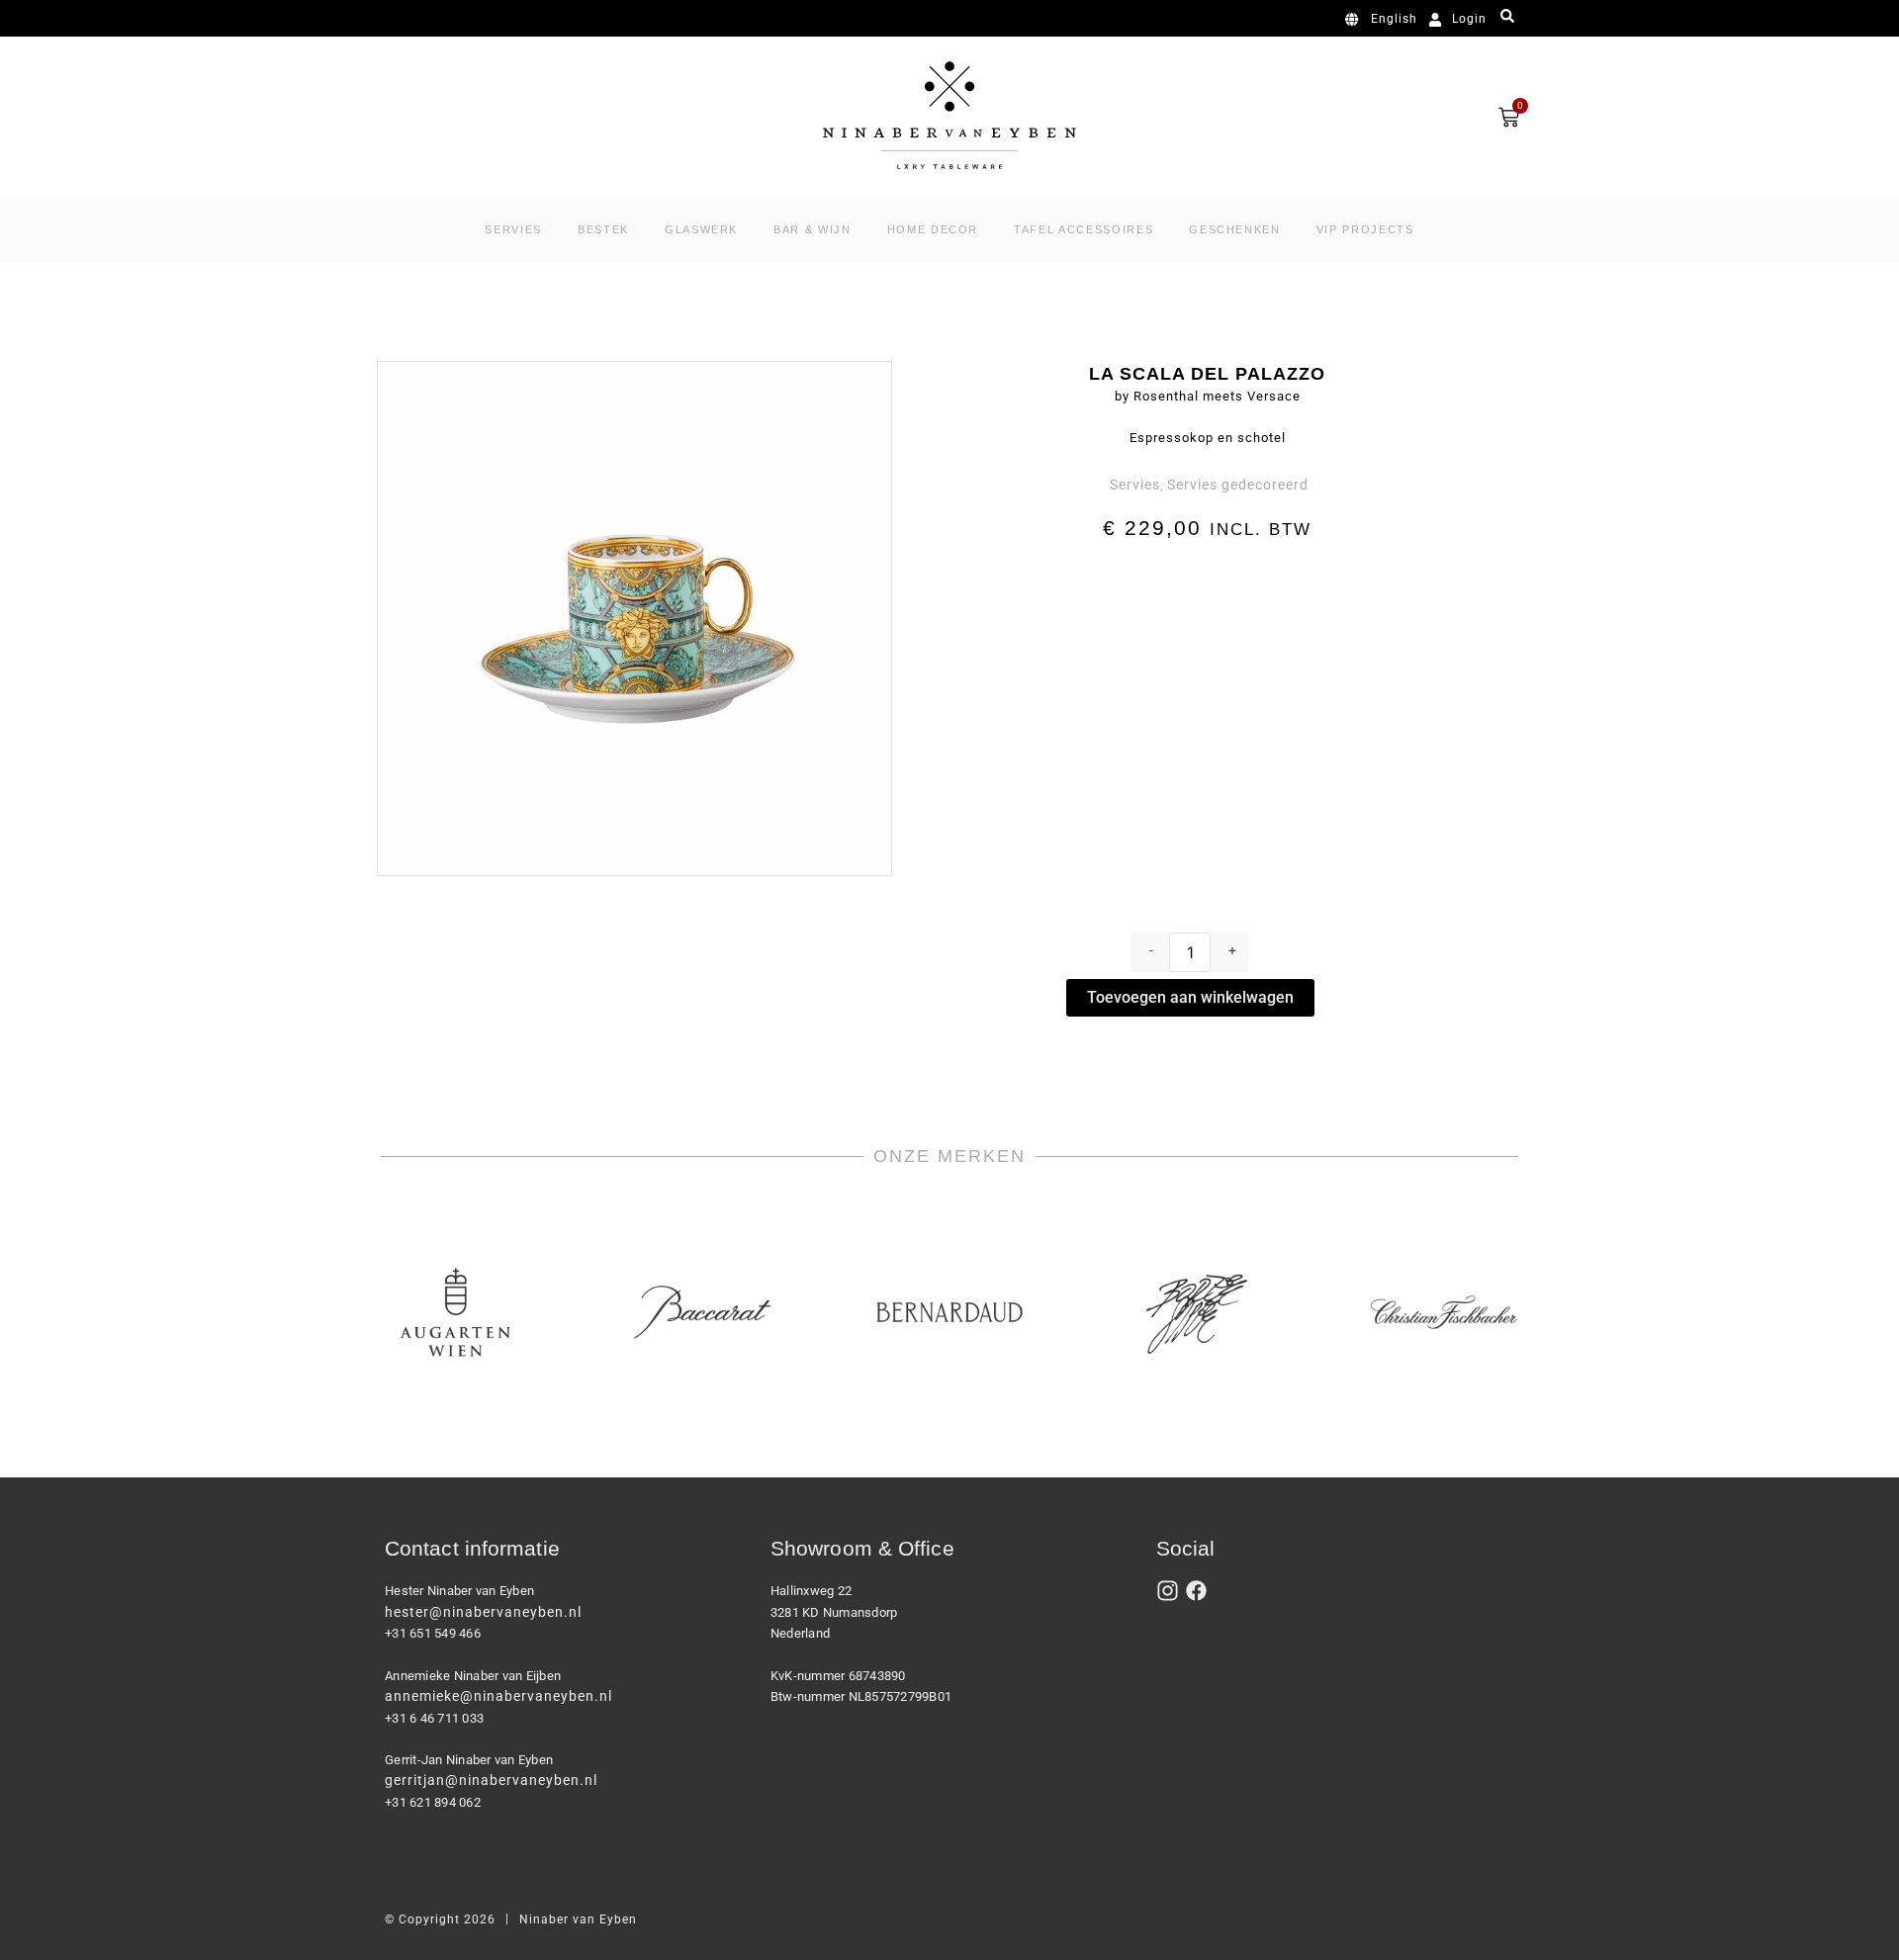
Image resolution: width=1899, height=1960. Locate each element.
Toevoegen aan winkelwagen (1190, 997)
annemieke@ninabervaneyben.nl (498, 1696)
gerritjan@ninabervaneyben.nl (491, 1780)
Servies (1135, 485)
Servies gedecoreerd (1238, 485)
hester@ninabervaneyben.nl (483, 1612)
